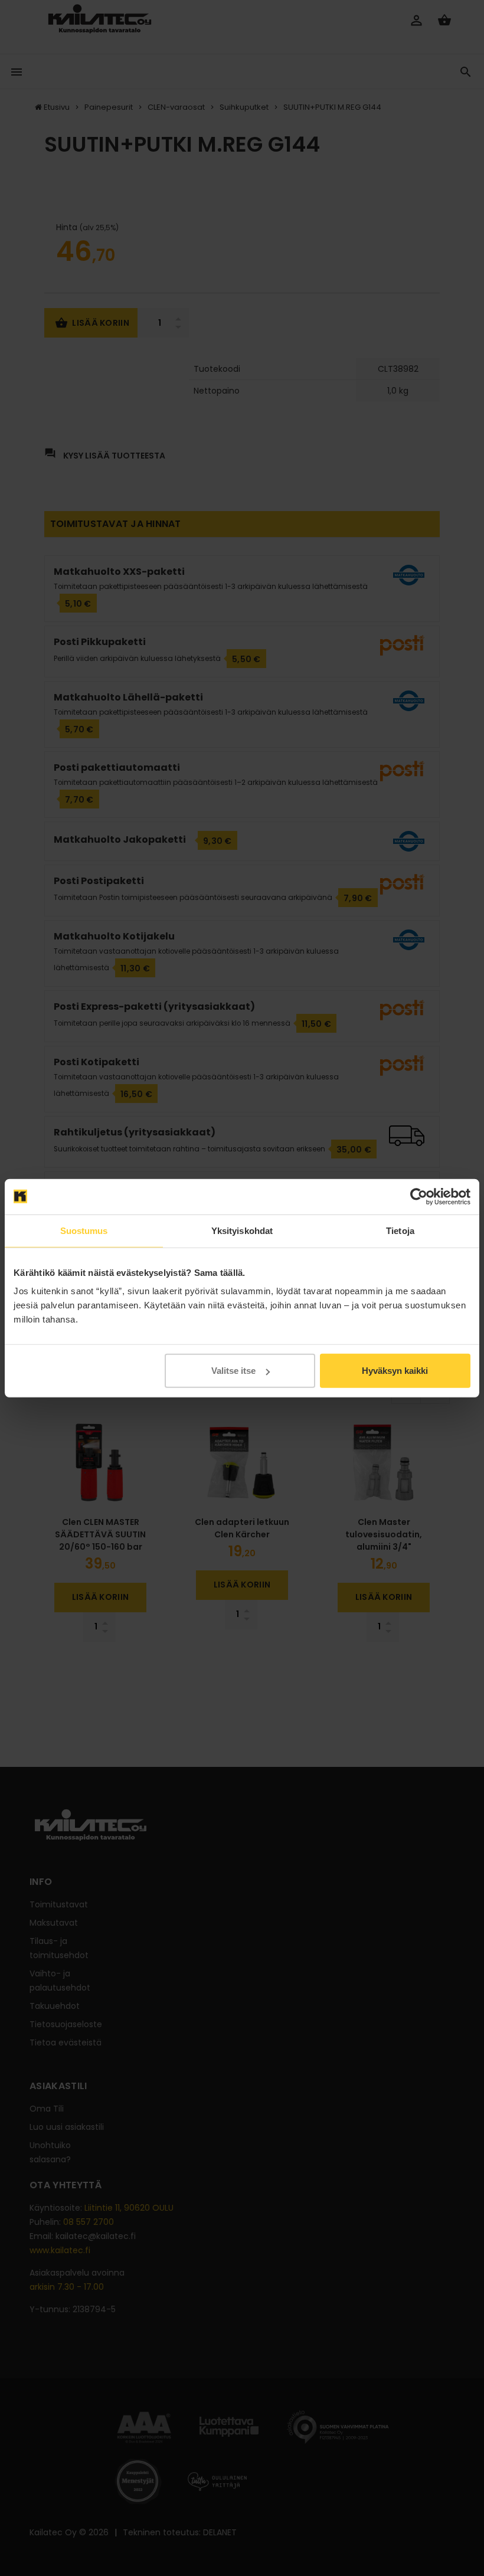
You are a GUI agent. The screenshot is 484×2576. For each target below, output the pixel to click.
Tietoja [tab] (400, 1230)
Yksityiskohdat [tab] (242, 1230)
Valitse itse (233, 1371)
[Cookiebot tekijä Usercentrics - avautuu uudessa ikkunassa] (419, 1196)
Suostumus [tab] (84, 1230)
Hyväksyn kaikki (395, 1371)
